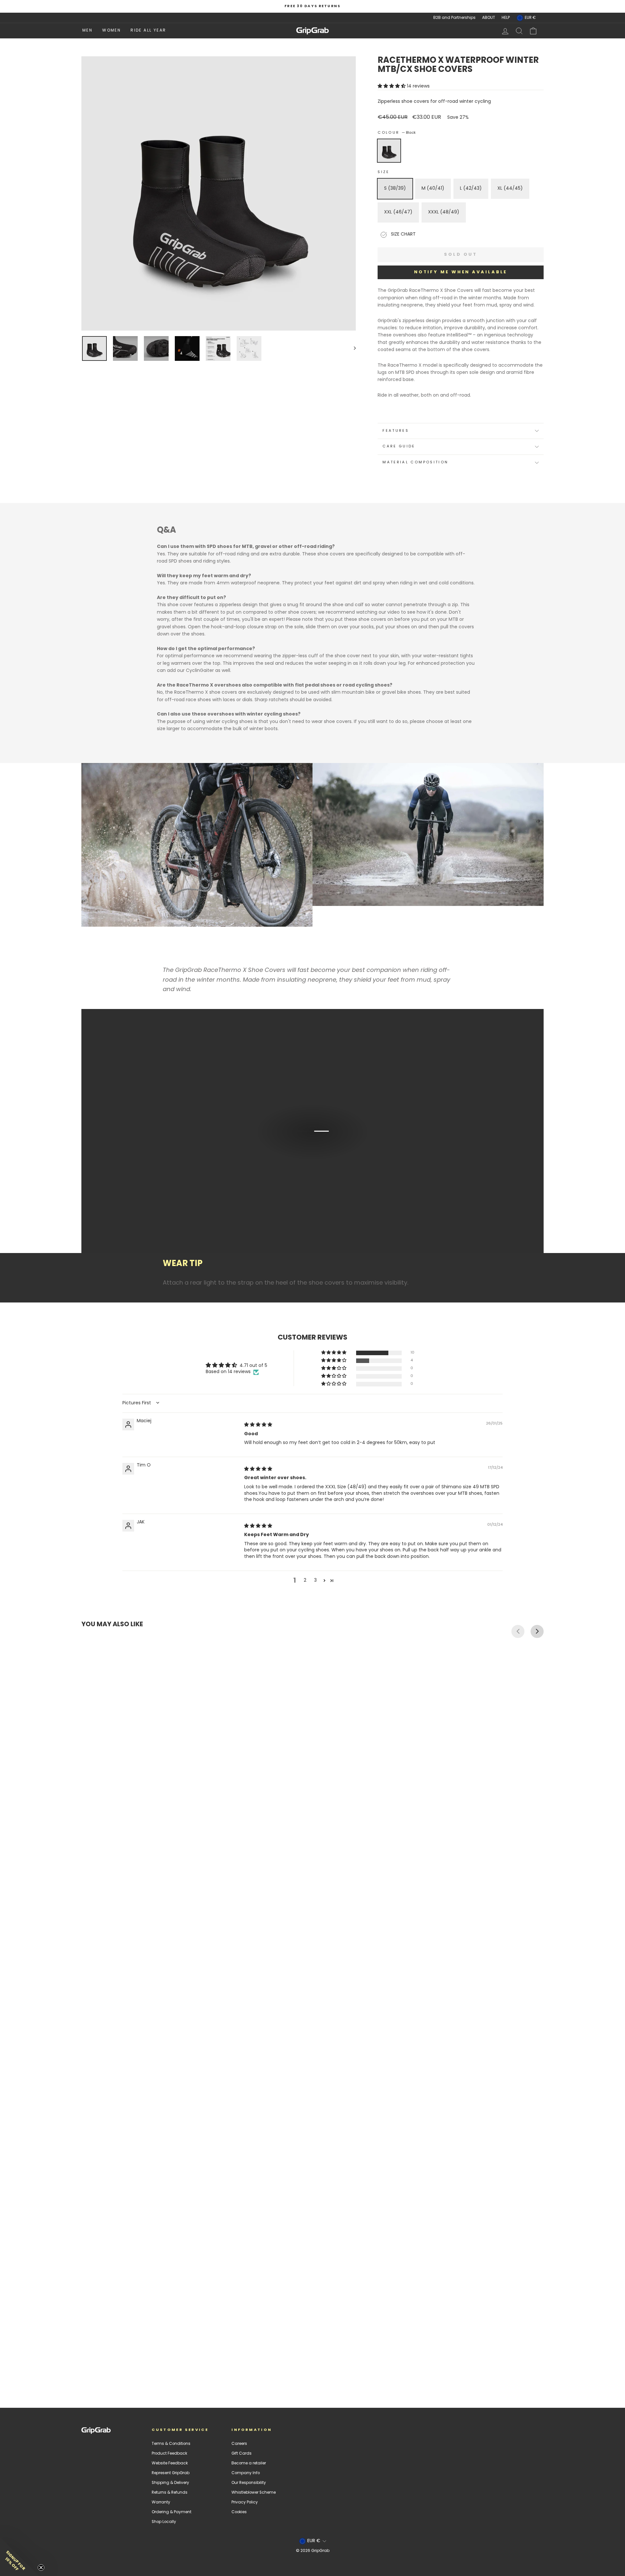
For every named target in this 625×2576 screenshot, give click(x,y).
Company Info (246, 2473)
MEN (87, 31)
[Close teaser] (41, 2568)
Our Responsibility (249, 2483)
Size (383, 172)
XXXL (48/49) (444, 212)
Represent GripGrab (171, 2473)
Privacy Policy (245, 2502)
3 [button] (315, 1581)
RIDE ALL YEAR (148, 31)
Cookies (239, 2512)
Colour (397, 133)
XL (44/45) (510, 189)
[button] (392, 86)
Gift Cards (242, 2454)
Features (396, 431)
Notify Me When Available (461, 272)
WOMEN (111, 31)
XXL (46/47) (398, 212)
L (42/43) (471, 189)
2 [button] (305, 1581)
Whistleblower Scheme (254, 2493)
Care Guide (399, 447)
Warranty (161, 2502)
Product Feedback (169, 2454)
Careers (239, 2444)
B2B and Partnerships (454, 18)
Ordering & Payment (172, 2512)
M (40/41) (433, 189)
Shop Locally (164, 2522)
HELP (506, 18)
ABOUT (489, 18)
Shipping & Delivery (170, 2483)
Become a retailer (249, 2463)
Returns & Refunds (170, 2493)
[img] (258, 1425)
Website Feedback (170, 2463)
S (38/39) (395, 189)
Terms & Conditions (171, 2444)
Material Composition (415, 463)
